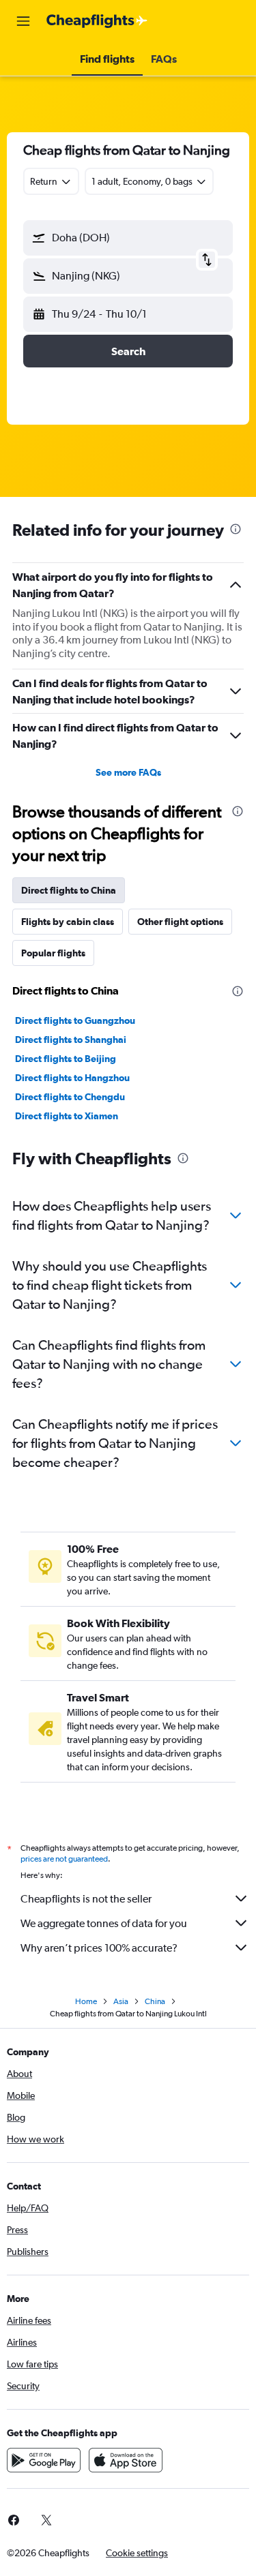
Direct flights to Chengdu (70, 1097)
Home (86, 2001)
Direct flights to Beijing (66, 1059)
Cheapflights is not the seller (86, 1899)
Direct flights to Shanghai (71, 1040)
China (155, 2001)
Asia (121, 2001)
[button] (23, 21)
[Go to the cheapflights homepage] (97, 21)
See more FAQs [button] (128, 772)
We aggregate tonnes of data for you (104, 1923)
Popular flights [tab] (53, 953)
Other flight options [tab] (180, 922)
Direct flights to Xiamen (67, 1116)
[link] (46, 2520)
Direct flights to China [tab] (69, 890)
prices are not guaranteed (64, 1859)
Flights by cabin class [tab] (68, 922)
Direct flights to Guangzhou (75, 1020)
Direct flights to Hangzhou (72, 1078)
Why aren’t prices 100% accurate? (99, 1948)
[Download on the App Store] (126, 2460)
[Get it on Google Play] (44, 2460)
